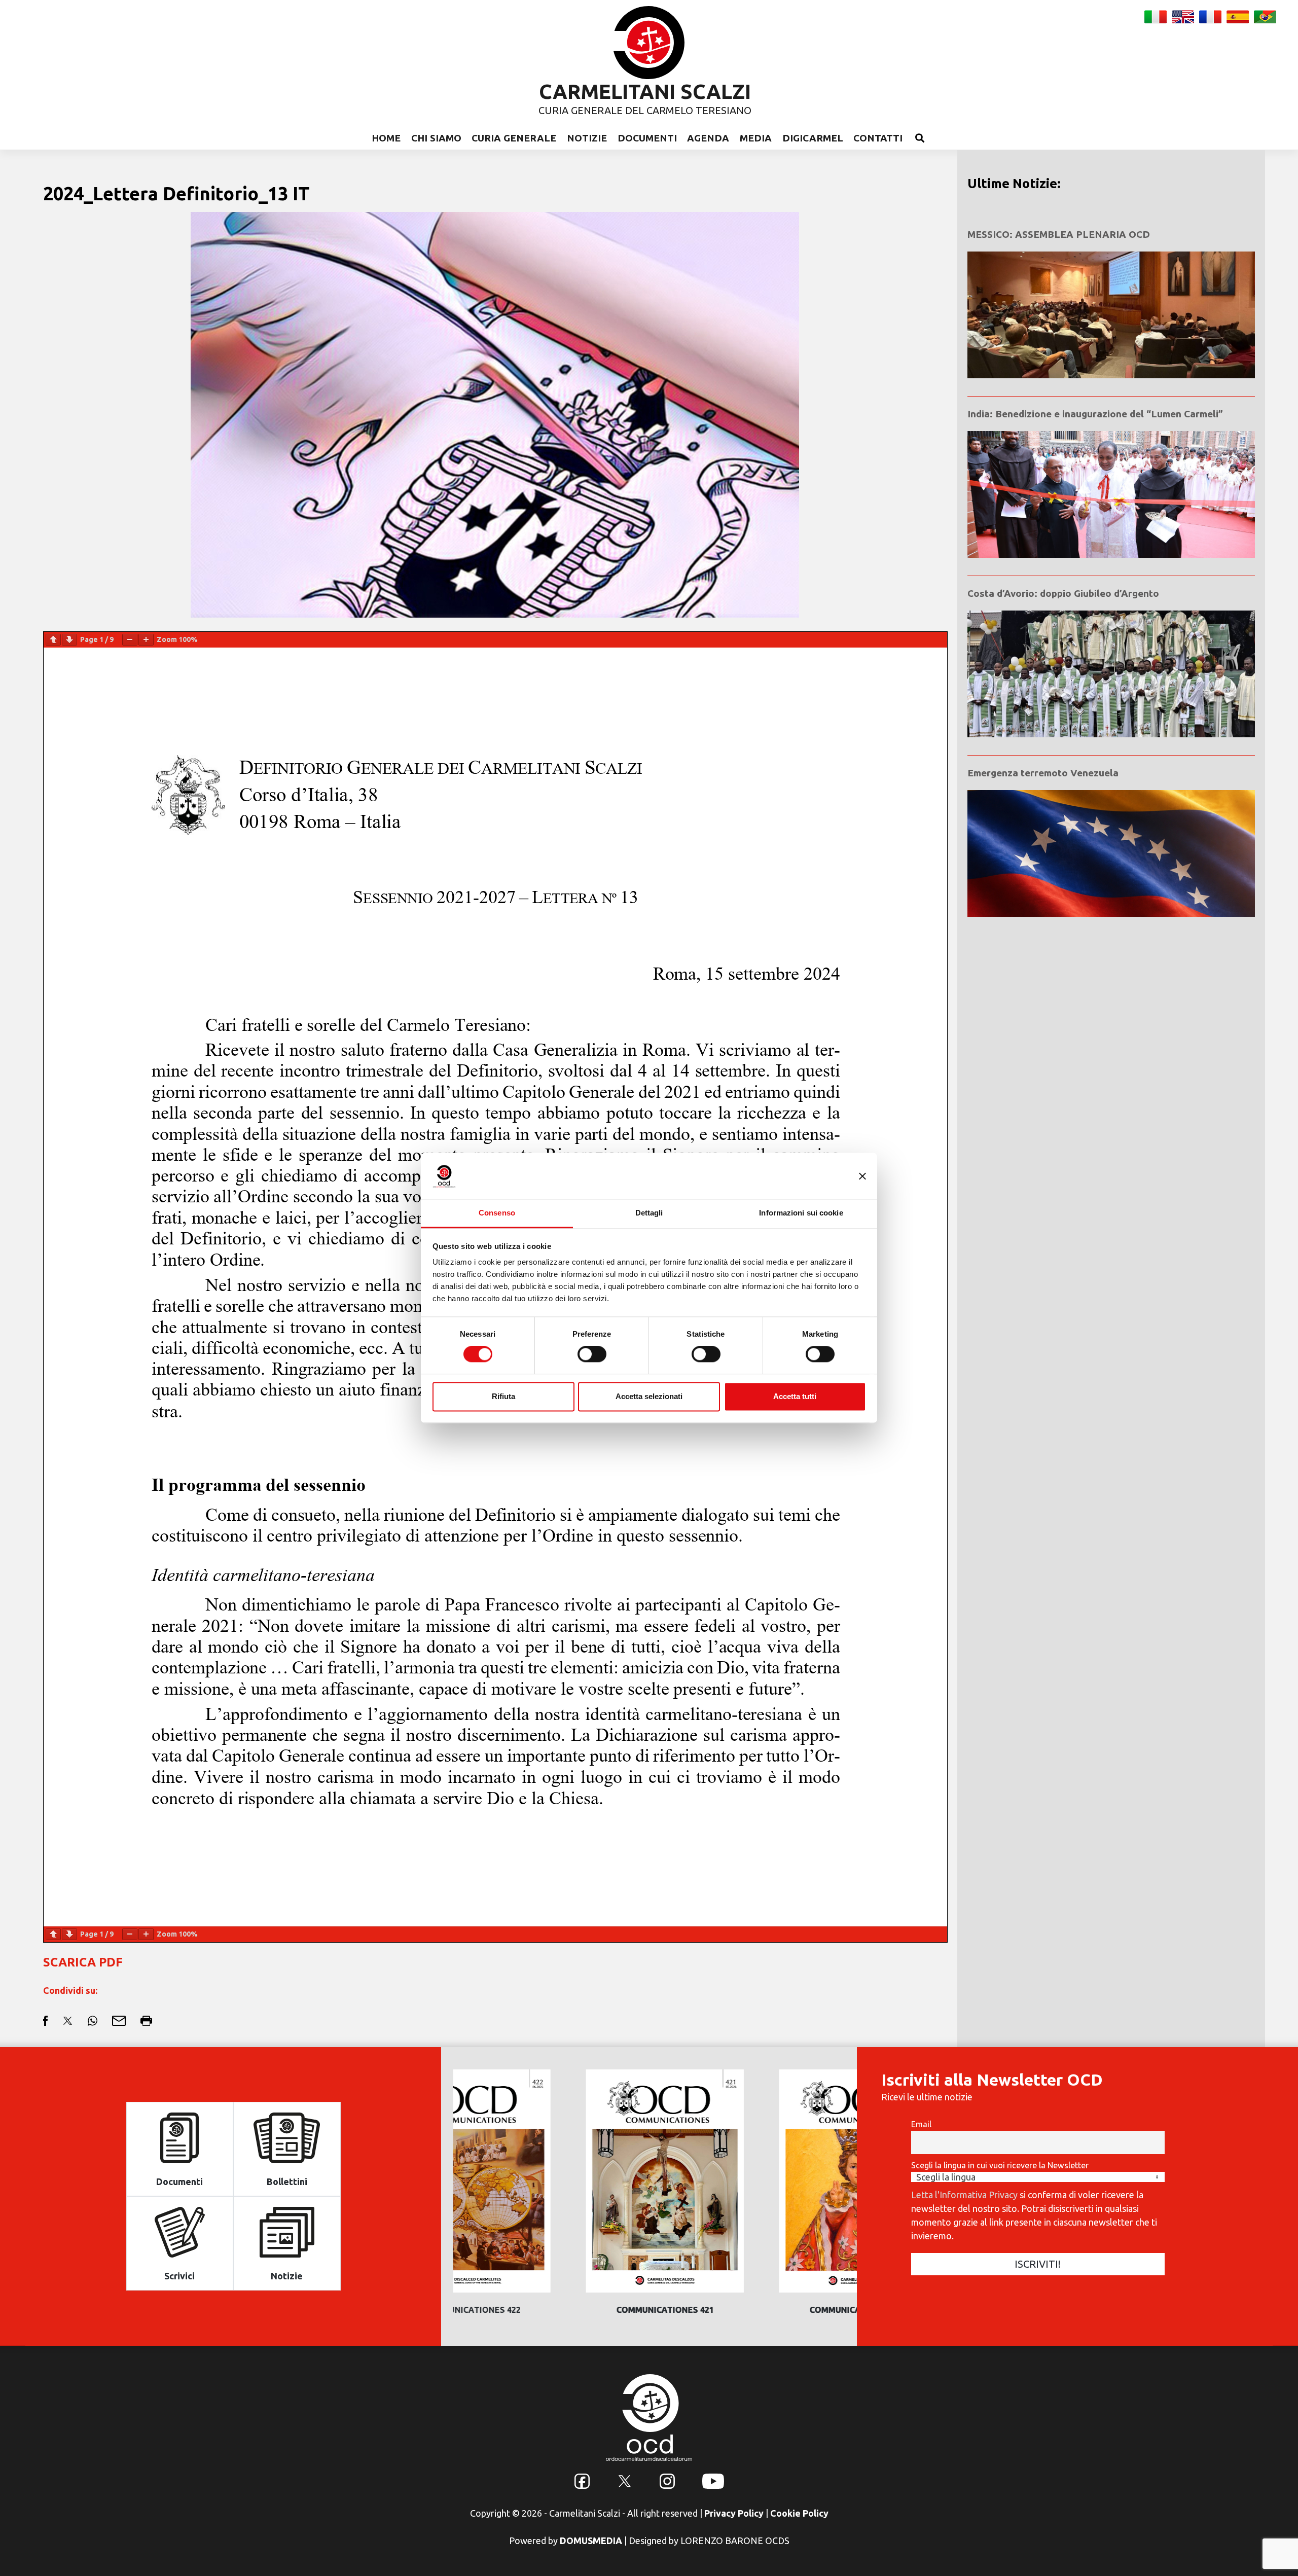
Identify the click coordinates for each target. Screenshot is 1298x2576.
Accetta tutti (795, 1396)
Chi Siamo (436, 138)
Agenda (708, 138)
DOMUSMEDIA (591, 2541)
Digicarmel (813, 138)
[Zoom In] (146, 640)
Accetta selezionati (649, 1396)
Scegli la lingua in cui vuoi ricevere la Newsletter (1000, 2165)
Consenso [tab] (497, 1213)
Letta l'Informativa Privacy (964, 2195)
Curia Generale (514, 138)
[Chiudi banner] (862, 1176)
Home (386, 138)
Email (921, 2124)
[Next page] (69, 640)
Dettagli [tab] (649, 1213)
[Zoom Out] (130, 640)
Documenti (647, 138)
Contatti (878, 138)
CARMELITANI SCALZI (645, 92)
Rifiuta (503, 1396)
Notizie (587, 138)
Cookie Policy (799, 2513)
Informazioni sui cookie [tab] (801, 1213)
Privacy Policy (734, 2513)
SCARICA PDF (83, 1962)
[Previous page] (53, 640)
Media (756, 138)
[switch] (592, 1354)
